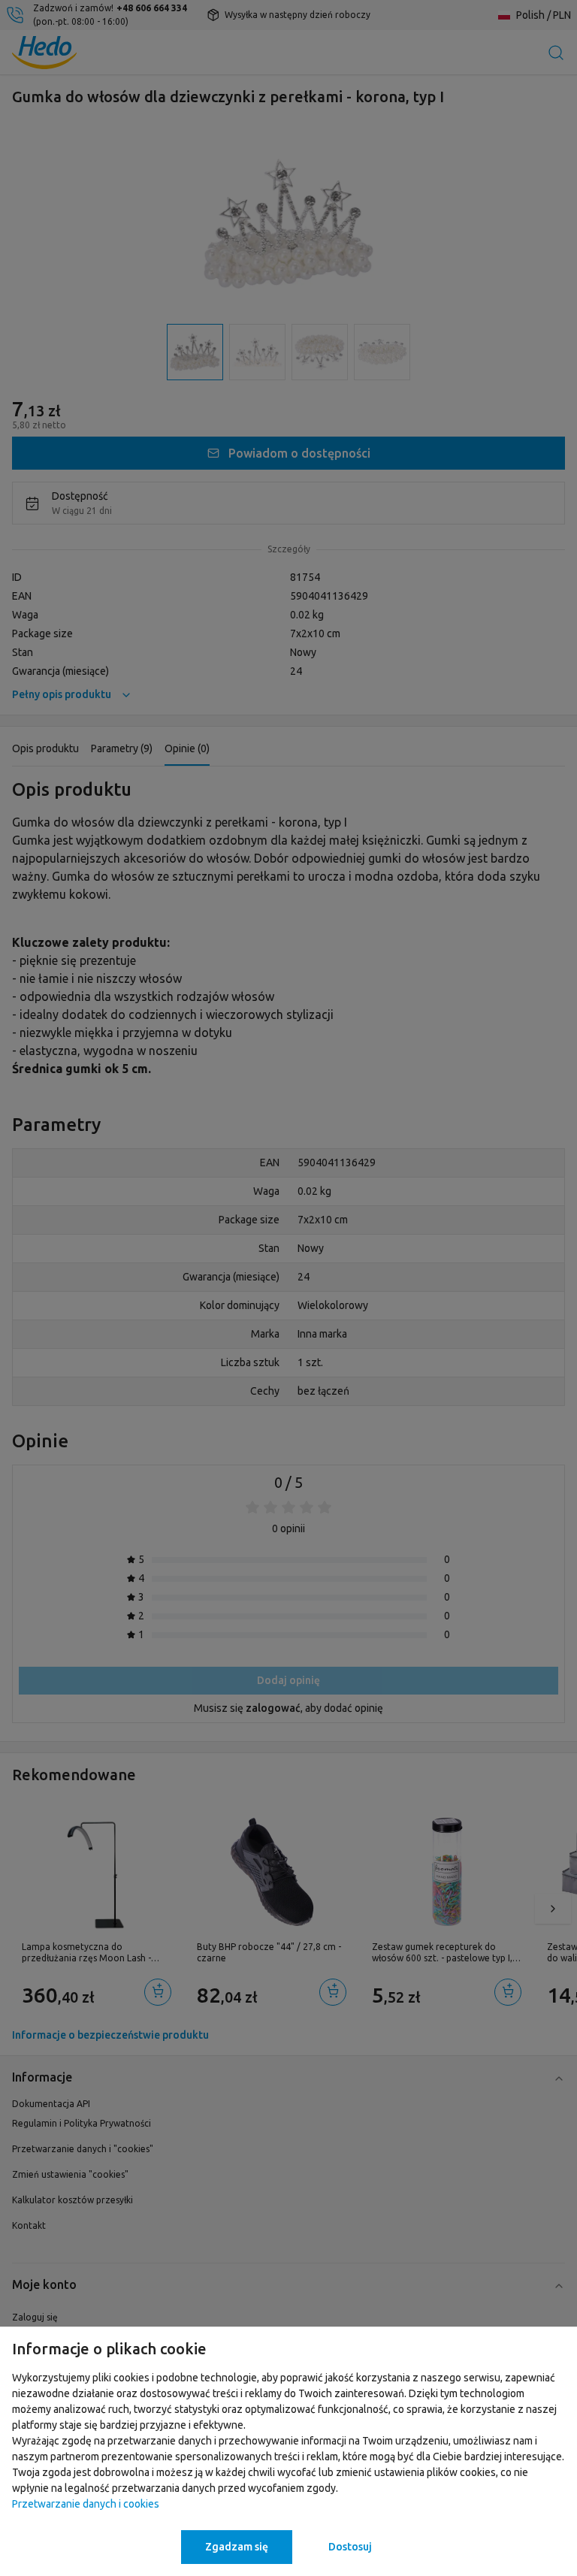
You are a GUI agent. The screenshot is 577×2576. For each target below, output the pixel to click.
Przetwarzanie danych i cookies (86, 2504)
